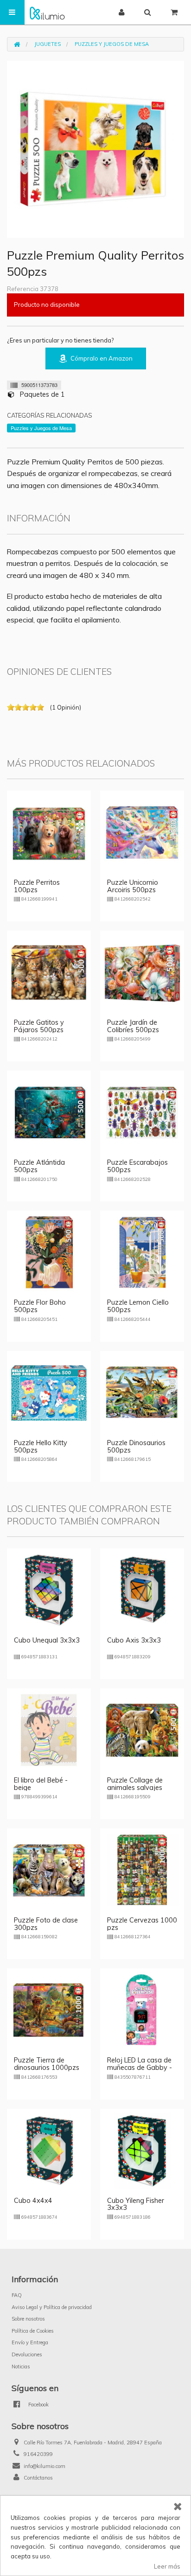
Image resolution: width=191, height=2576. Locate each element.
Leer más (167, 2566)
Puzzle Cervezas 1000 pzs (142, 1924)
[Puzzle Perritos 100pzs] (49, 831)
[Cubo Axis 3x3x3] (142, 1589)
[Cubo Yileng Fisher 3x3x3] (142, 2150)
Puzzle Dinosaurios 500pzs (136, 1447)
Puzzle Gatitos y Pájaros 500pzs (39, 1026)
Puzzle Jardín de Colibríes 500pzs (133, 1026)
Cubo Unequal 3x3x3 (47, 1640)
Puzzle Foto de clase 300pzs (46, 1924)
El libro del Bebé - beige (41, 1784)
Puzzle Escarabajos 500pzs (137, 1166)
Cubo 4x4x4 (33, 2201)
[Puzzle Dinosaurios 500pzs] (142, 1392)
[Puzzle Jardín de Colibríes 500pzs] (142, 972)
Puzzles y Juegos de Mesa (112, 44)
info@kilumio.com (45, 2466)
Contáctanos (38, 2478)
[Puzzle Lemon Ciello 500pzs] (142, 1252)
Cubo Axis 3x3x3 (134, 1640)
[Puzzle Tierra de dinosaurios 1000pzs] (49, 2010)
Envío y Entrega (30, 2342)
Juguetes (48, 44)
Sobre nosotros (28, 2319)
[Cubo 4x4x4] (49, 2150)
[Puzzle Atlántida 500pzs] (49, 1112)
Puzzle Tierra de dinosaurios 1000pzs (47, 2064)
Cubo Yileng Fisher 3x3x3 (136, 2204)
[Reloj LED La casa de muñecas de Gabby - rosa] (142, 2010)
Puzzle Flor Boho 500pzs (40, 1306)
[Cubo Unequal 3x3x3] (49, 1589)
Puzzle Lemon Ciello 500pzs (138, 1306)
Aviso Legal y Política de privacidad (52, 2307)
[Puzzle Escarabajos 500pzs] (142, 1112)
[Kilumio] (47, 12)
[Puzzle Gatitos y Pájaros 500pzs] (49, 972)
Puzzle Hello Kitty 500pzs (41, 1447)
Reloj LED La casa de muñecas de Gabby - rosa (140, 2068)
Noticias (21, 2367)
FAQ (17, 2295)
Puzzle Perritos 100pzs (37, 886)
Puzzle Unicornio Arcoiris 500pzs (133, 886)
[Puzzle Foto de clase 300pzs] (49, 1870)
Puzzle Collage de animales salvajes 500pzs (135, 1788)
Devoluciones (27, 2354)
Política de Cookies (33, 2331)
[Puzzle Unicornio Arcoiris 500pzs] (142, 831)
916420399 (38, 2454)
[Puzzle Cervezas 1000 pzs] (142, 1870)
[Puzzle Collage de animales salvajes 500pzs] (142, 1730)
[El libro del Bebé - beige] (49, 1730)
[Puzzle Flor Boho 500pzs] (49, 1252)
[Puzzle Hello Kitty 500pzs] (49, 1392)
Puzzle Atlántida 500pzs (39, 1166)
